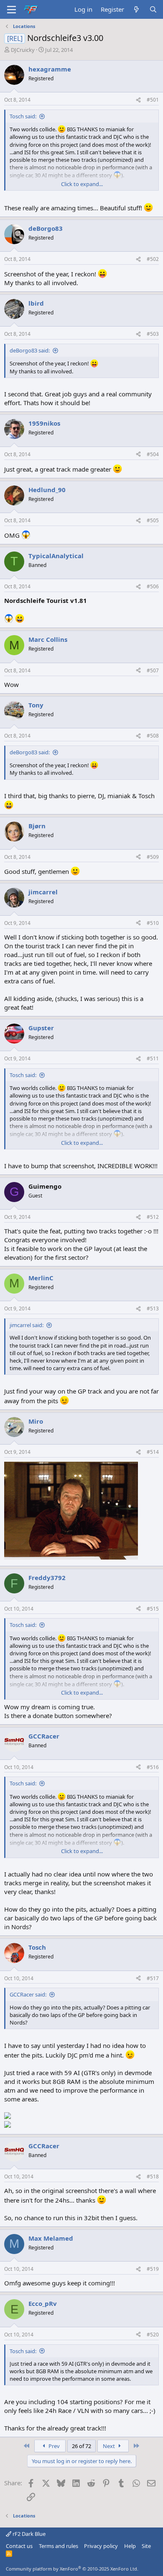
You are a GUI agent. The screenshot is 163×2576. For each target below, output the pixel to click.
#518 (153, 2176)
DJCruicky (23, 50)
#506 (153, 586)
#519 (153, 2269)
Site (146, 2546)
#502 (153, 259)
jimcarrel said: (27, 1325)
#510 (153, 923)
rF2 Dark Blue (28, 2534)
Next (110, 2446)
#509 (153, 857)
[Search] (153, 9)
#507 (153, 670)
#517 (153, 1978)
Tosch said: (23, 116)
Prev (53, 2446)
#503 (153, 334)
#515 (153, 1609)
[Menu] (11, 10)
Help (130, 2546)
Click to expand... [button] (82, 184)
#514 (153, 1452)
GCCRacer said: (28, 1994)
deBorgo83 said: (30, 350)
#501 (153, 100)
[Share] (138, 100)
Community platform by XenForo (72, 2569)
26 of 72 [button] (81, 2446)
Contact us (19, 2546)
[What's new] (136, 9)
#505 (153, 520)
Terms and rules (59, 2546)
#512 (153, 1217)
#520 (153, 2335)
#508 (153, 736)
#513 (153, 1308)
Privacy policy (101, 2546)
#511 (153, 1058)
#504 (153, 454)
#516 (153, 1767)
